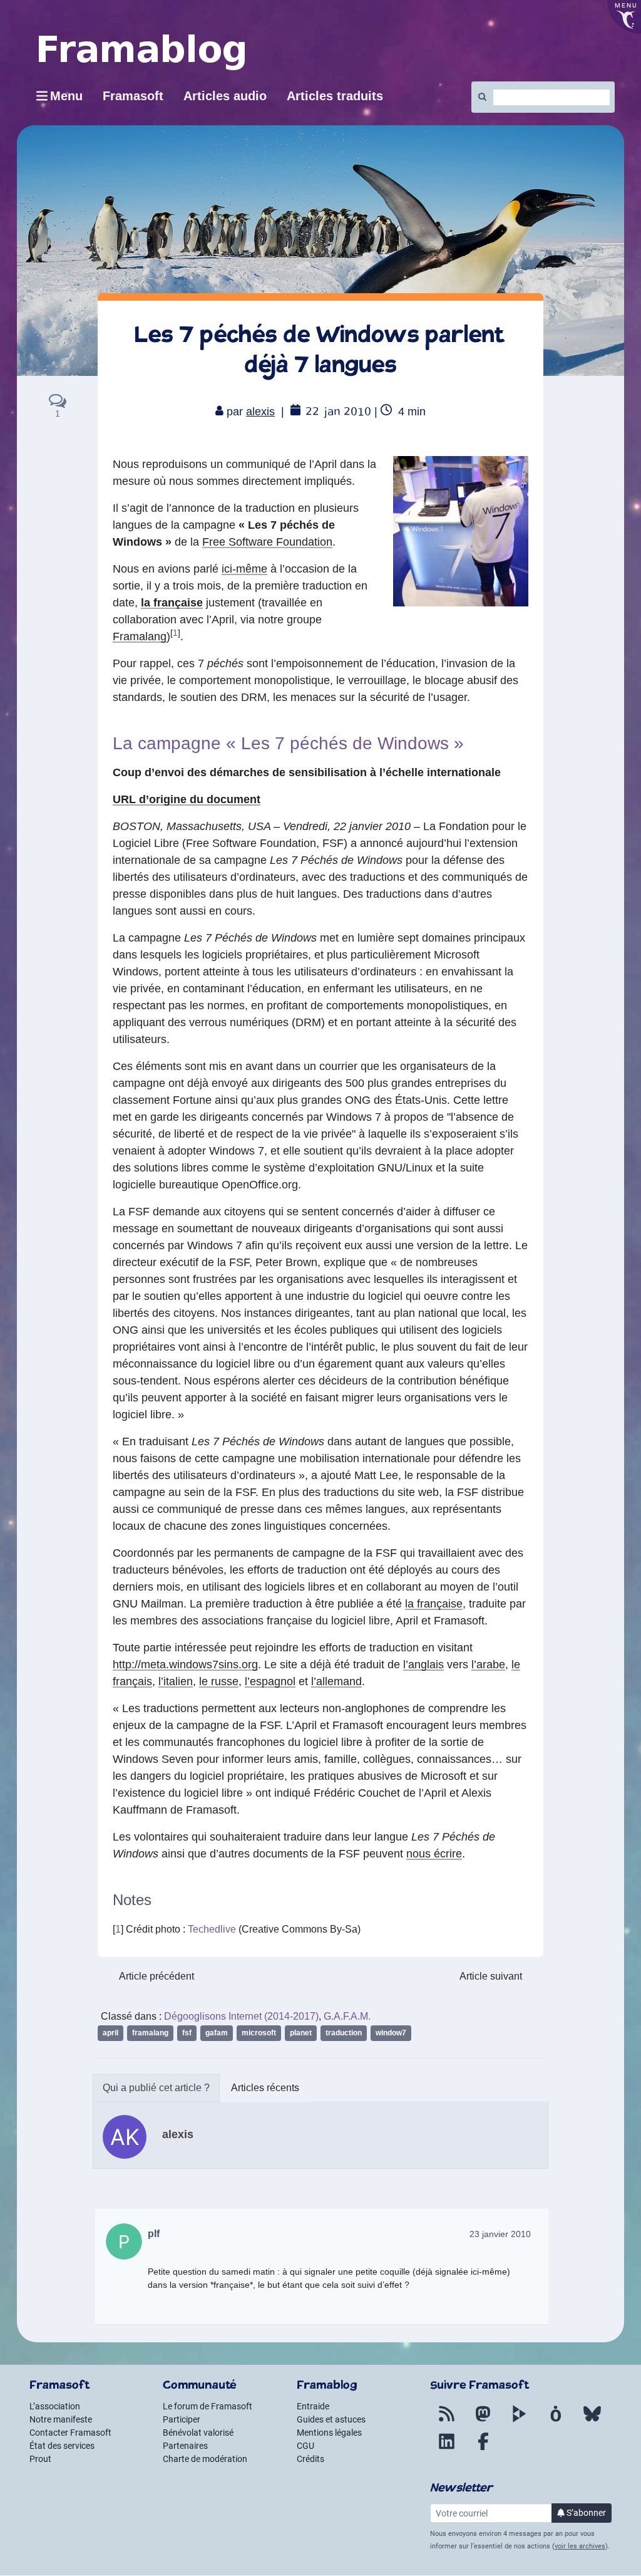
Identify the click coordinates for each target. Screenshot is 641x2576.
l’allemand (336, 1681)
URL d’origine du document (187, 799)
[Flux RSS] (447, 2421)
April (110, 2033)
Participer (182, 2419)
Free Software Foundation (267, 542)
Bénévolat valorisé (198, 2433)
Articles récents (265, 2088)
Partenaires (185, 2446)
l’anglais (423, 1665)
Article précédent (156, 1976)
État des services (62, 2446)
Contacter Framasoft (70, 2433)
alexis (260, 412)
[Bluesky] (592, 2421)
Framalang (140, 636)
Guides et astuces (331, 2419)
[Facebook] (483, 2449)
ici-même (244, 569)
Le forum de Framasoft (208, 2406)
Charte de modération (205, 2459)
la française (172, 603)
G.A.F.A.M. (347, 2016)
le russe (219, 1681)
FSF (187, 2033)
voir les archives (580, 2546)
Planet (301, 2033)
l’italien (176, 1681)
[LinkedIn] (447, 2449)
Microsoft (259, 2033)
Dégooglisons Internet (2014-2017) (241, 2016)
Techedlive (212, 1929)
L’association (55, 2406)
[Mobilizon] (556, 2421)
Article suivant (491, 1976)
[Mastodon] (483, 2421)
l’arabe (488, 1665)
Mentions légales (329, 2433)
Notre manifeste (61, 2419)
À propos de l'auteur (156, 2088)
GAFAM (217, 2033)
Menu (66, 96)
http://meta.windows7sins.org (185, 1665)
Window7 (391, 2033)
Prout (40, 2459)
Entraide (313, 2406)
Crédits (310, 2459)
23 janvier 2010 (500, 2234)
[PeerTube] (520, 2421)
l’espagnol (270, 1681)
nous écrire (434, 1854)
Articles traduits (335, 96)
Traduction (344, 2033)
